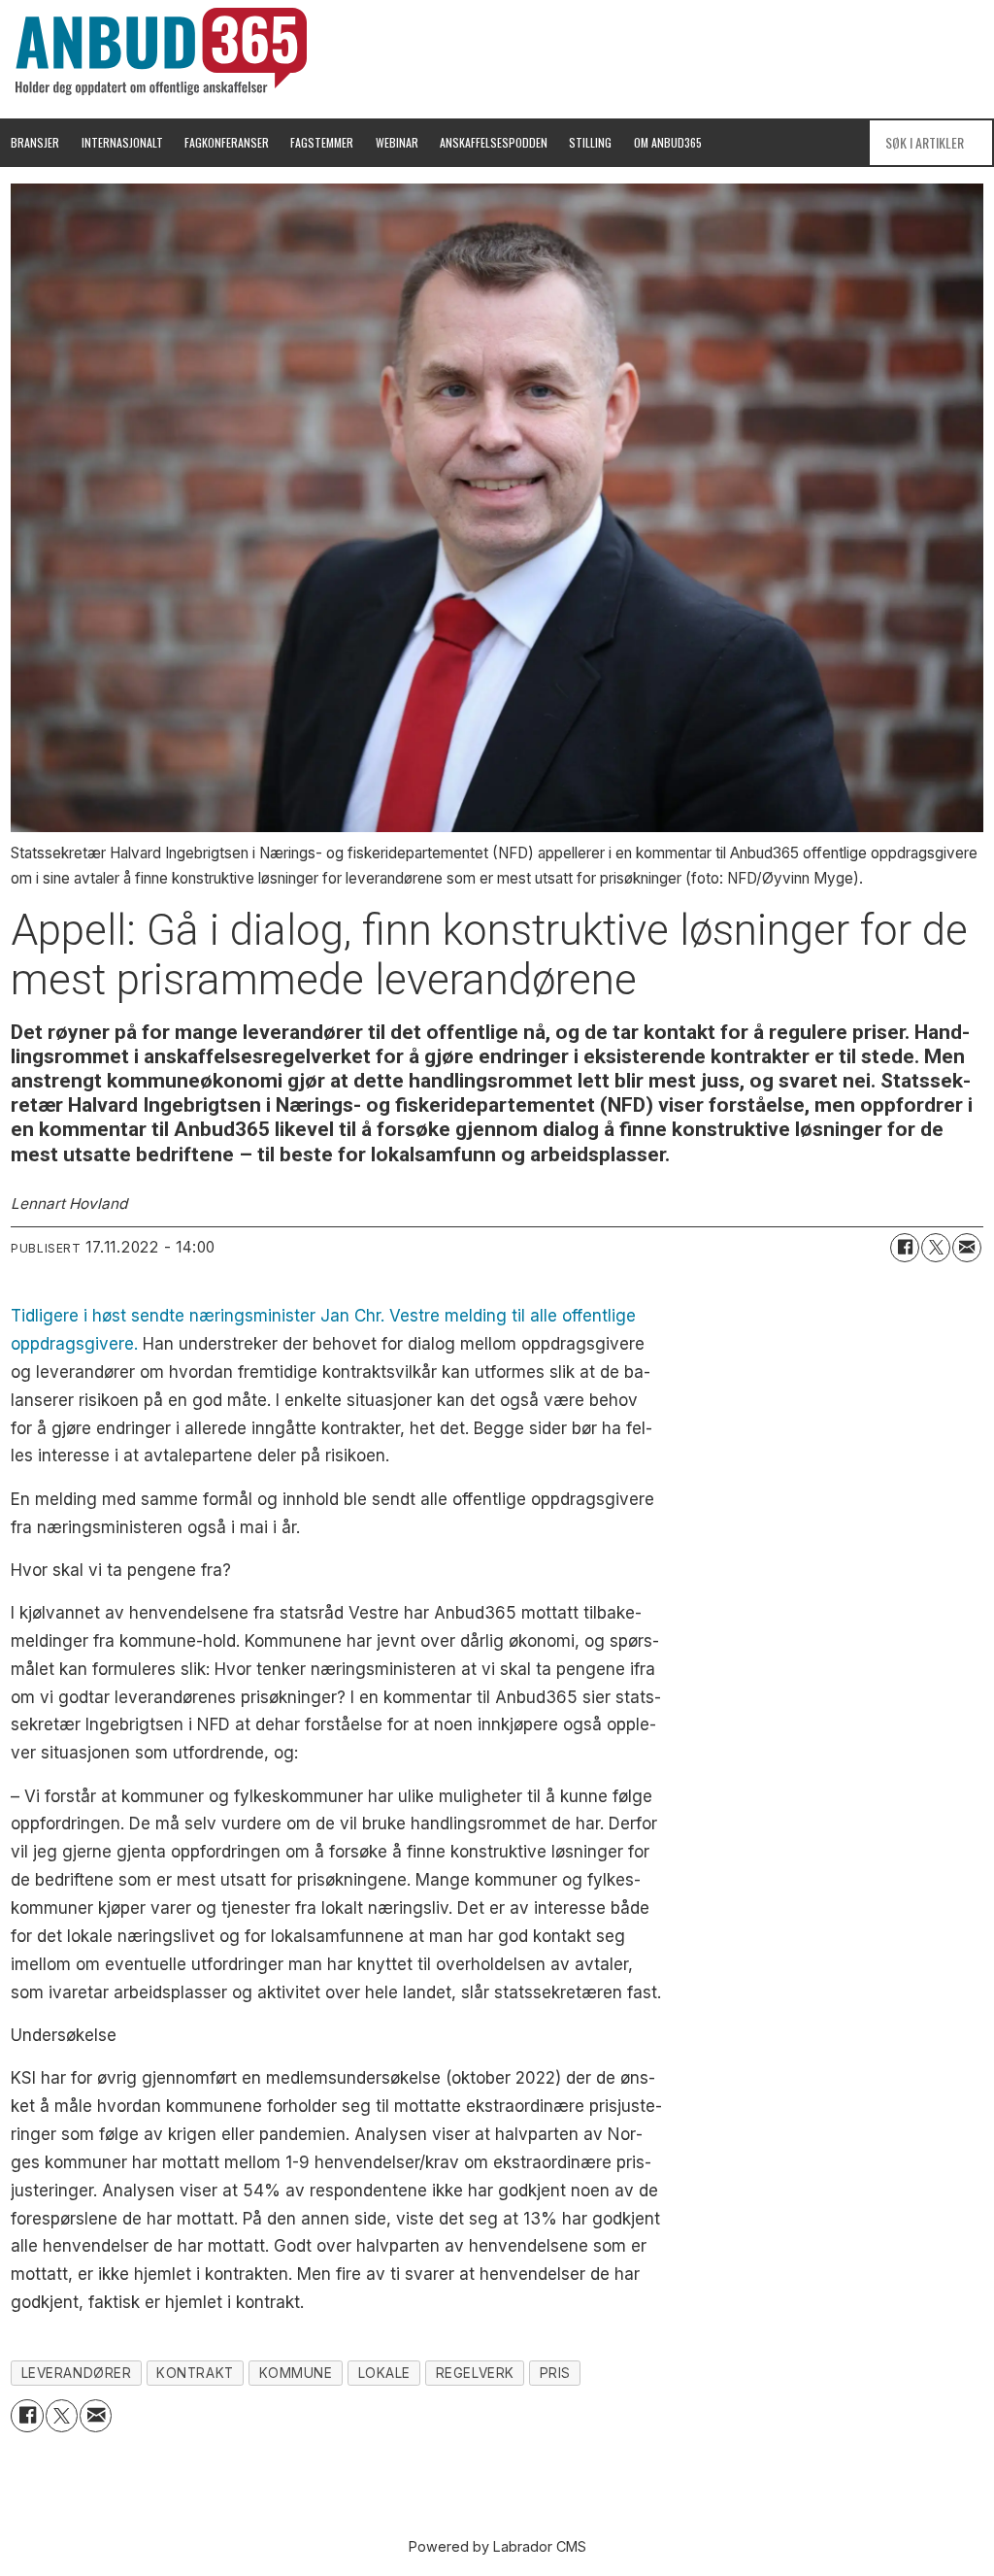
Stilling (590, 142)
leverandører (77, 2373)
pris (555, 2373)
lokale (384, 2373)
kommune (296, 2373)
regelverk (475, 2373)
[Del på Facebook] (905, 1248)
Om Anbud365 (668, 142)
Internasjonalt (122, 142)
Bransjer (35, 142)
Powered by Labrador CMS (497, 2546)
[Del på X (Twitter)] (936, 1248)
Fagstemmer (322, 142)
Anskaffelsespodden (494, 142)
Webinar (397, 142)
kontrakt (195, 2373)
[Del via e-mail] (967, 1248)
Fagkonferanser (227, 142)
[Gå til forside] (161, 51)
